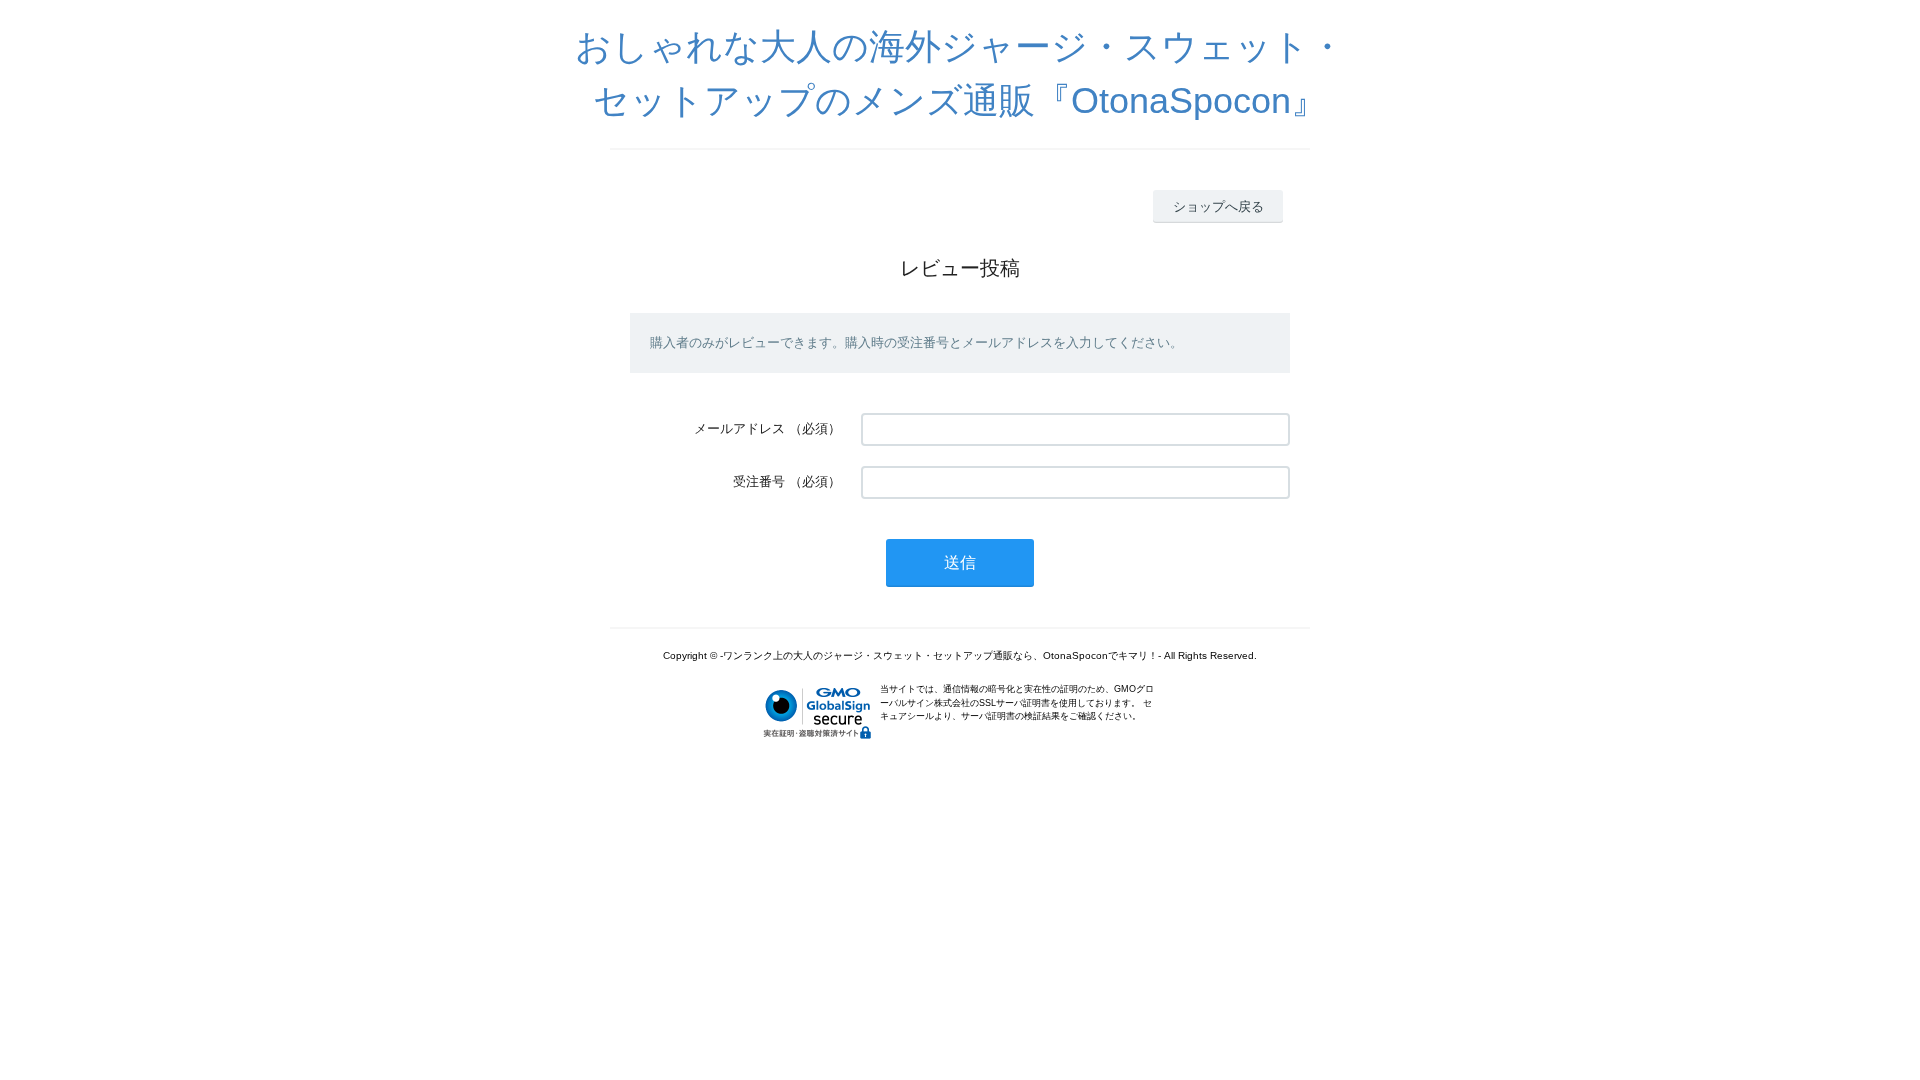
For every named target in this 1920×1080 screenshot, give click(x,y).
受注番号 (759, 481)
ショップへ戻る (1218, 206)
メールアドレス (739, 428)
